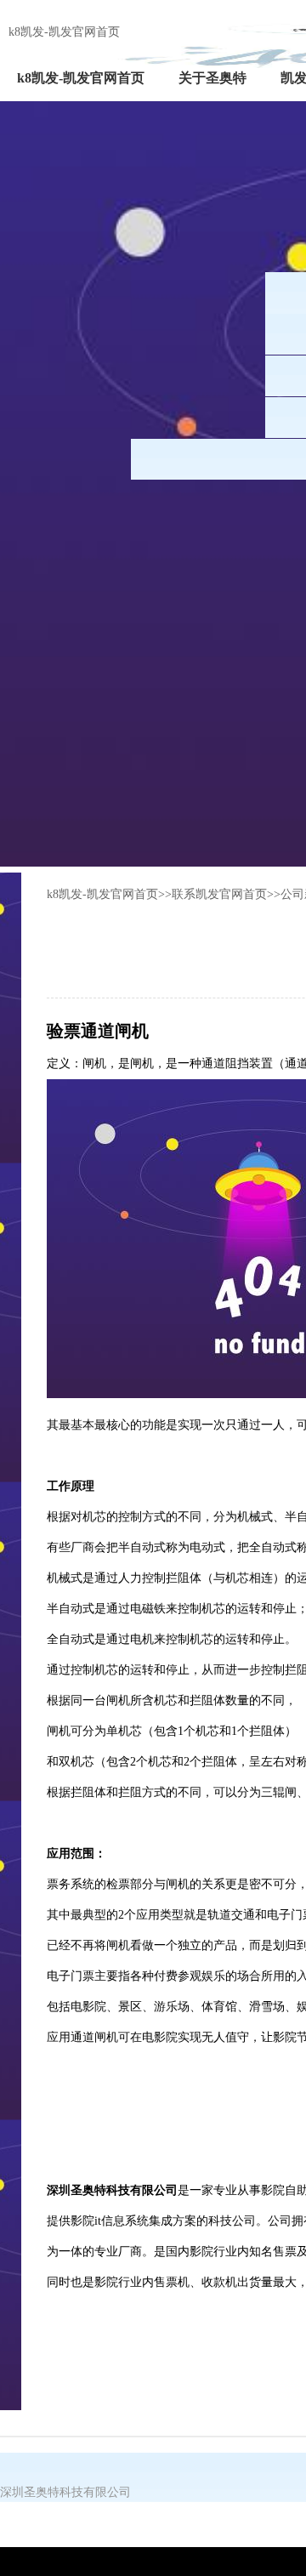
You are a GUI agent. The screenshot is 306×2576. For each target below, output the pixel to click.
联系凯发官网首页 (219, 894)
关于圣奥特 (212, 78)
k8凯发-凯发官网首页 (64, 32)
